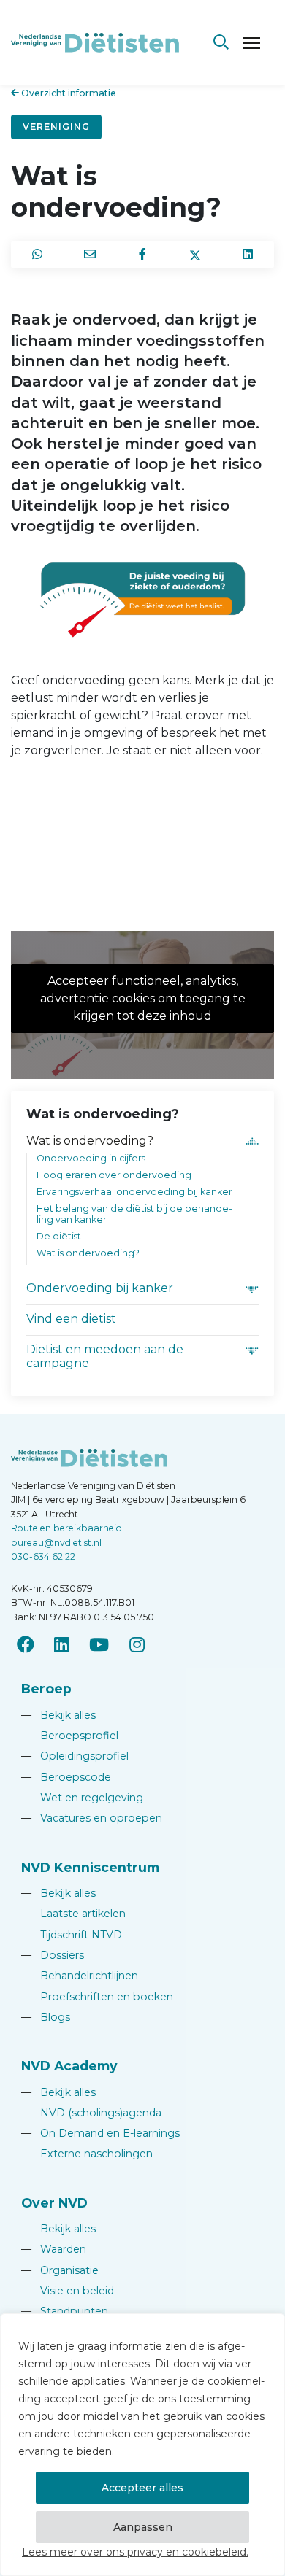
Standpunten (65, 2311)
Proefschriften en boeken (97, 1997)
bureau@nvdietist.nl (56, 1543)
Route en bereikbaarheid (66, 1528)
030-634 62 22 (43, 1556)
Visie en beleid (68, 2291)
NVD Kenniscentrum (90, 1867)
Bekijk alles (58, 1715)
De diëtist (59, 1236)
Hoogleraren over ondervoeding (114, 1175)
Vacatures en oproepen (92, 1818)
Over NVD (54, 2203)
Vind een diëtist (71, 1319)
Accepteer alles (142, 2488)
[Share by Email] (90, 255)
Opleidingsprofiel (75, 1756)
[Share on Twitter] (195, 255)
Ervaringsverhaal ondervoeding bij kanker (134, 1192)
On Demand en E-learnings (100, 2133)
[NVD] (95, 41)
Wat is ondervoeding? (90, 1141)
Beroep (46, 1689)
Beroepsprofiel (70, 1736)
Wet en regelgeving (82, 1798)
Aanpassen (143, 2527)
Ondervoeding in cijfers (91, 1158)
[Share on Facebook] (142, 255)
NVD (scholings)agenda (91, 2113)
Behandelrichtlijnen (80, 1976)
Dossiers (53, 1955)
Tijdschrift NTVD (72, 1935)
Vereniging (56, 127)
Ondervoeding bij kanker (100, 1288)
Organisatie (60, 2270)
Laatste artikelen (73, 1914)
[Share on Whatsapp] (37, 255)
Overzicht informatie (68, 93)
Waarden (54, 2249)
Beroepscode (66, 1777)
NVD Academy (69, 2066)
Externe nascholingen (87, 2154)
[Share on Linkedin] (248, 255)
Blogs (46, 2017)
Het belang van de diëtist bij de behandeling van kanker (134, 1214)
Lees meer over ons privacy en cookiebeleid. (135, 2552)
